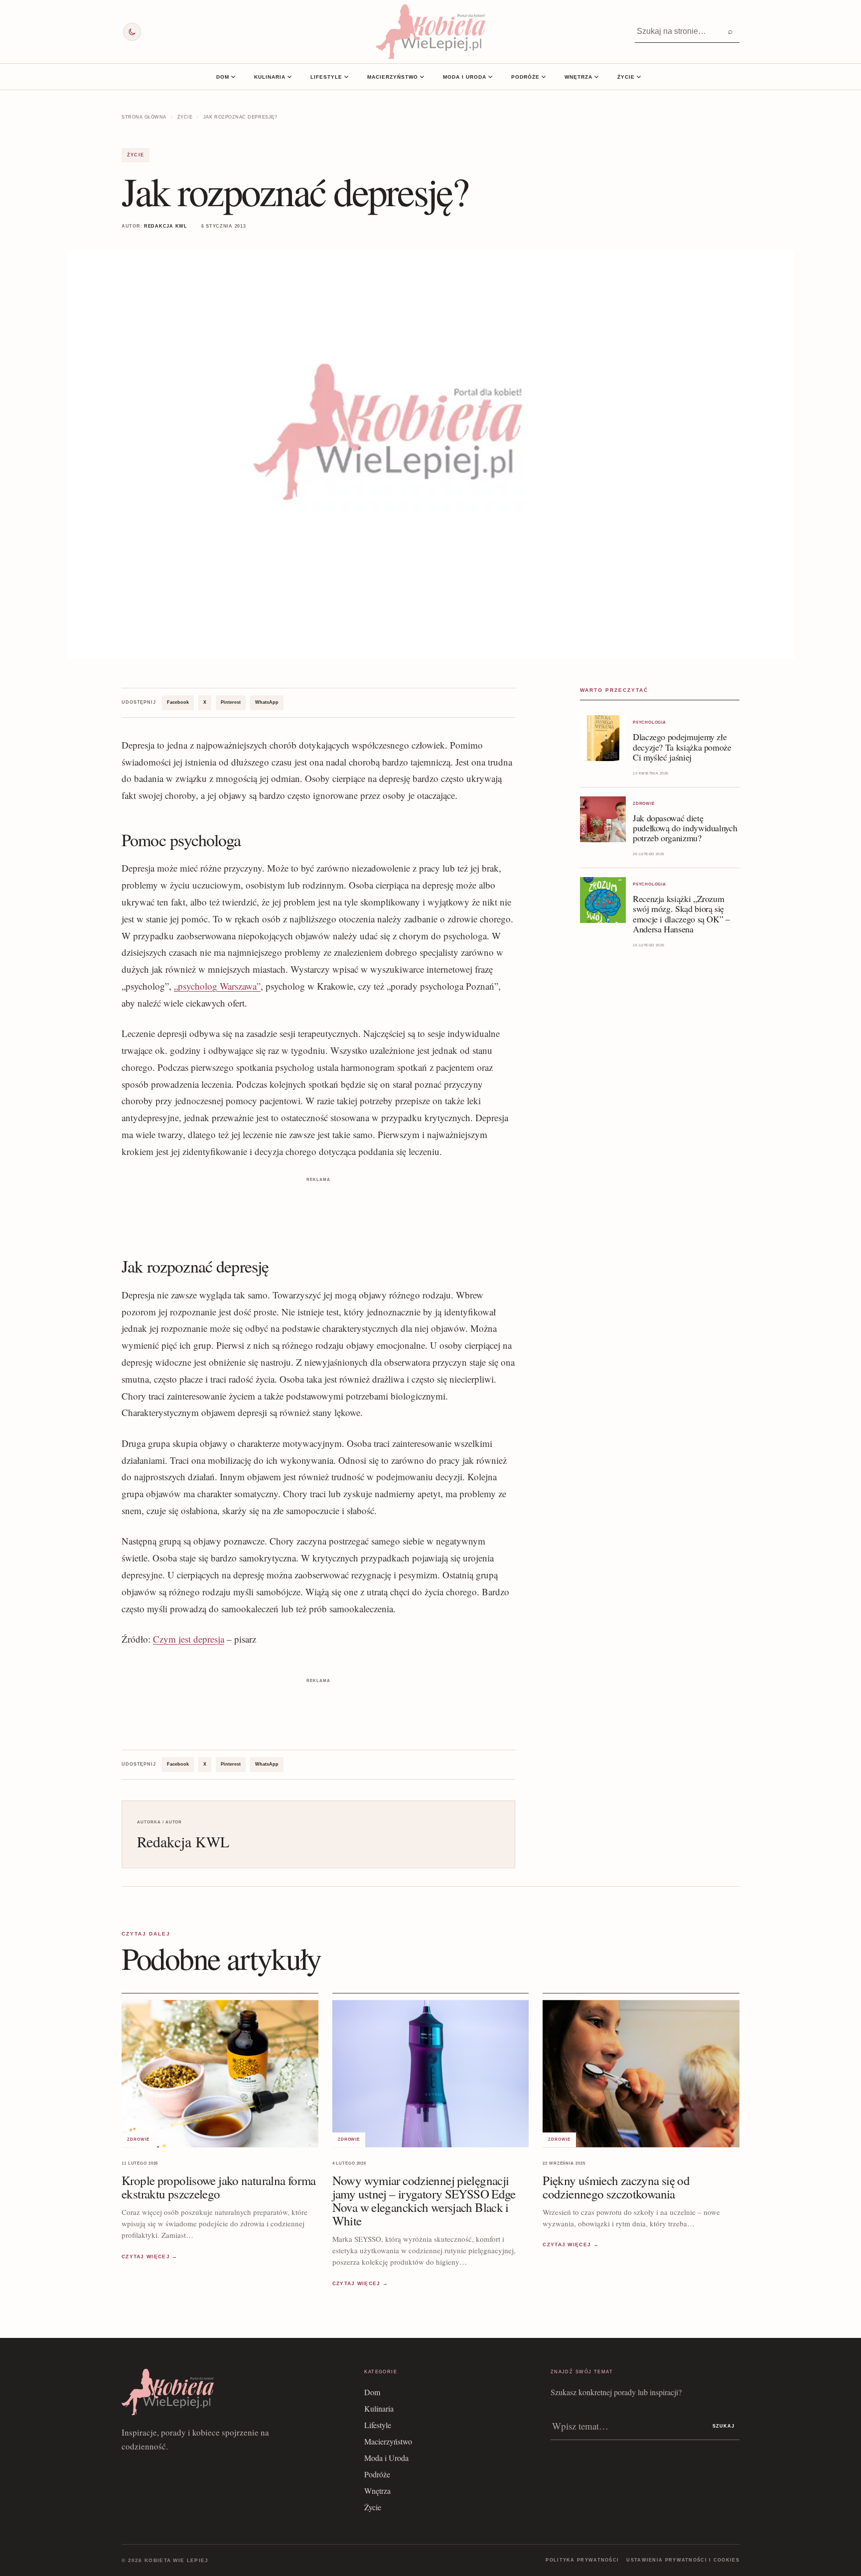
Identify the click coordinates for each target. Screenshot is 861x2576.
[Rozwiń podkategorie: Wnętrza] (596, 77)
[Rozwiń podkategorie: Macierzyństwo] (422, 77)
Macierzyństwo (393, 77)
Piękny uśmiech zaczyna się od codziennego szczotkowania (616, 2187)
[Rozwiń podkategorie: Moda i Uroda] (490, 77)
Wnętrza (578, 77)
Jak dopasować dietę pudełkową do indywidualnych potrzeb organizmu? (685, 828)
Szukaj (723, 2426)
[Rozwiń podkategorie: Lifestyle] (346, 77)
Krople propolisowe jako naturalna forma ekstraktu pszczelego (219, 2187)
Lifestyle (326, 77)
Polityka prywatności (582, 2560)
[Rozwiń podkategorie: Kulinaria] (289, 77)
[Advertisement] (318, 1207)
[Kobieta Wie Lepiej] (430, 32)
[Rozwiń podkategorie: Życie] (639, 77)
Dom (223, 77)
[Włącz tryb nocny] (132, 32)
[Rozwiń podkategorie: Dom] (233, 77)
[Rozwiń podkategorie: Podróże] (544, 77)
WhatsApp (267, 702)
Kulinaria (270, 77)
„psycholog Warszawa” (217, 986)
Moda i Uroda (465, 77)
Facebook (178, 702)
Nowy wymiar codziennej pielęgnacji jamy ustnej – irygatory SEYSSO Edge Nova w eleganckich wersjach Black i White (424, 2200)
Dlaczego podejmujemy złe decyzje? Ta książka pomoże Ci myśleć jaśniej (682, 747)
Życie (626, 77)
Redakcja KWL (166, 226)
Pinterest (231, 702)
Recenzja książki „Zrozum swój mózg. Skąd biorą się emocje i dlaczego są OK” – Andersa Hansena (681, 913)
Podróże (525, 77)
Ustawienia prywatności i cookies (683, 2560)
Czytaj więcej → (150, 2256)
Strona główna (144, 117)
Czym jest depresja (189, 1639)
